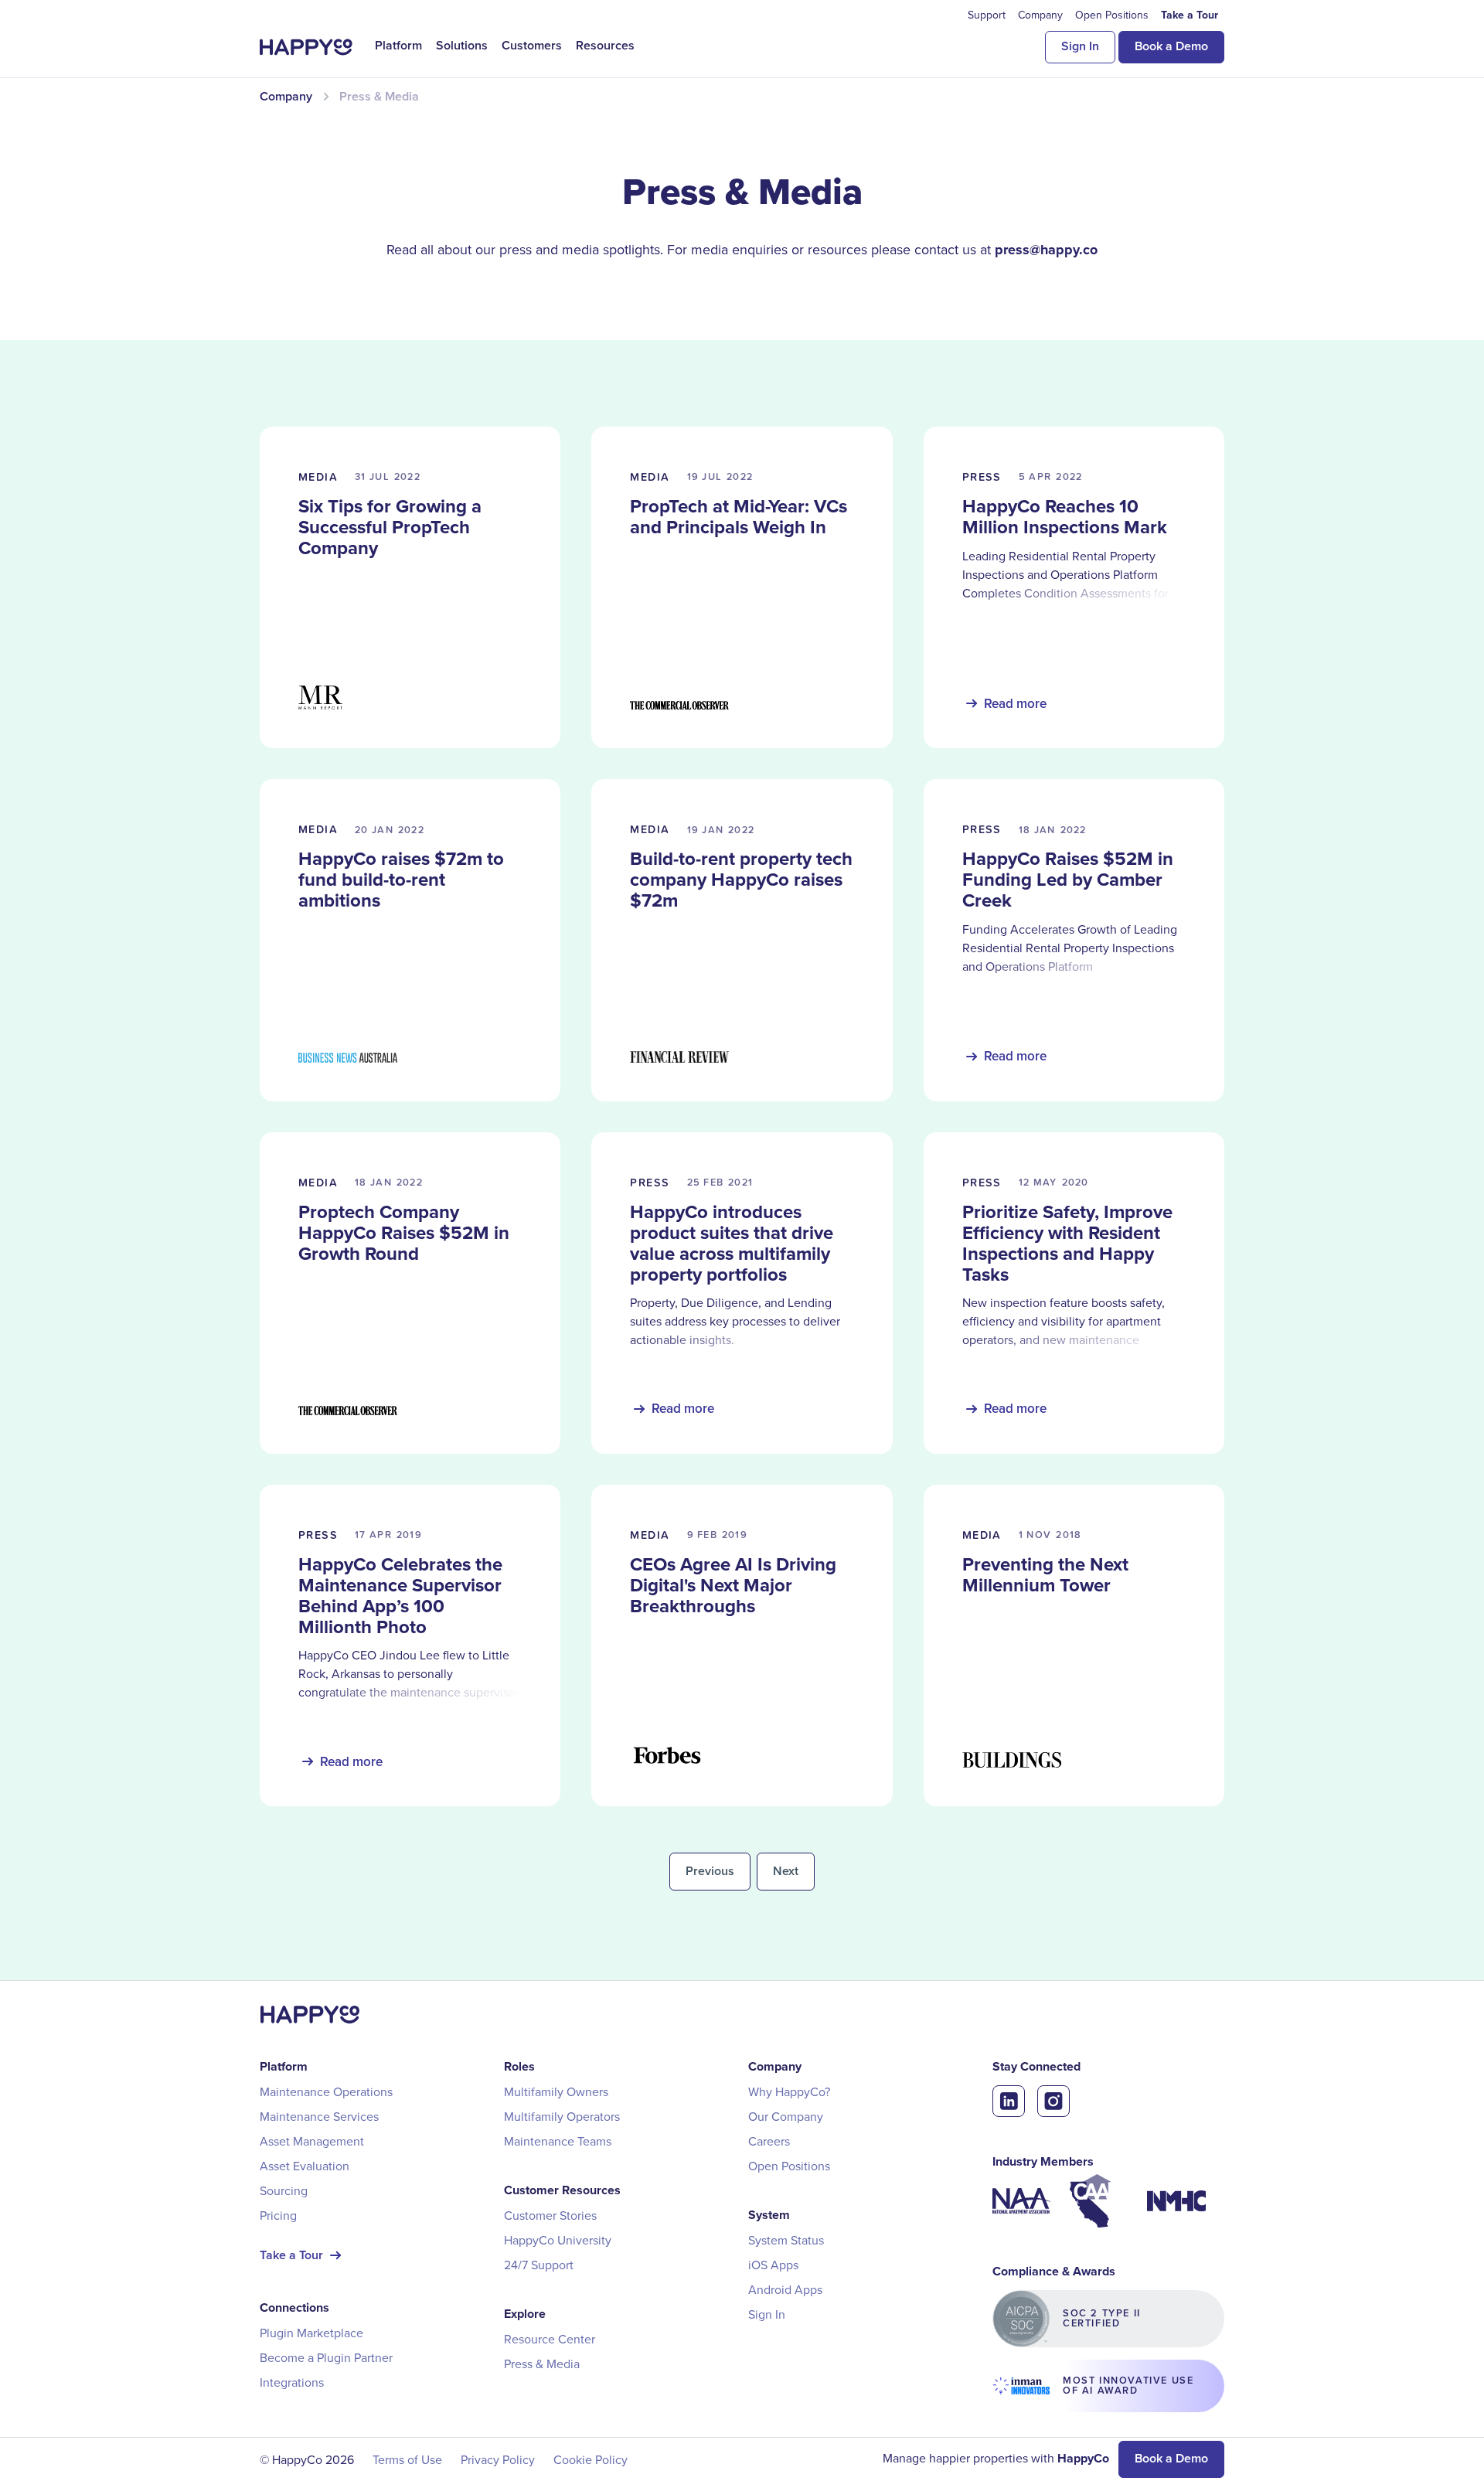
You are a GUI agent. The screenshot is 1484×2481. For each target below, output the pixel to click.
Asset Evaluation (305, 2166)
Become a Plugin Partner (326, 2357)
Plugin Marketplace (311, 2333)
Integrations (292, 2382)
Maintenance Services (319, 2116)
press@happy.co (1046, 250)
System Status (786, 2240)
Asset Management (312, 2141)
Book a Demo (1171, 46)
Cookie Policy (591, 2459)
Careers (769, 2141)
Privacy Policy (498, 2459)
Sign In (1080, 46)
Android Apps (785, 2289)
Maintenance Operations (326, 2091)
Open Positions (789, 2166)
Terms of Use (407, 2459)
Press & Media (542, 2364)
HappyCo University (558, 2240)
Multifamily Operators (562, 2116)
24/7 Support (539, 2265)
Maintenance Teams (558, 2141)
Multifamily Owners (556, 2091)
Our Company (786, 2116)
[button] (398, 46)
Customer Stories (550, 2215)
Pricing (278, 2215)
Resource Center (550, 2339)
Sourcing (284, 2190)
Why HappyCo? (789, 2091)
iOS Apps (773, 2265)
